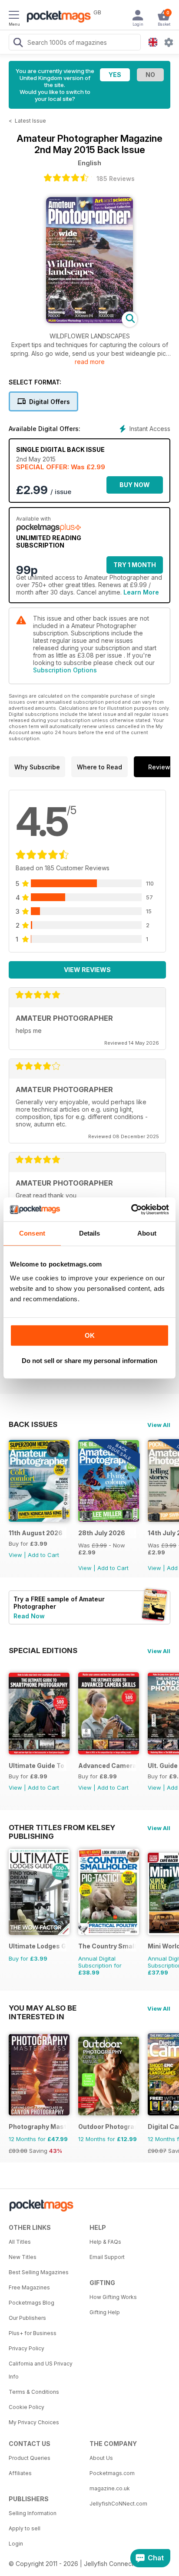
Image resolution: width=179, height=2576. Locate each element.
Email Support (107, 2257)
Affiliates (20, 2473)
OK (90, 1335)
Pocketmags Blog (31, 2303)
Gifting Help (105, 2312)
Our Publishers (27, 2318)
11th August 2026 (36, 1533)
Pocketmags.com (112, 2473)
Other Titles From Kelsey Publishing (62, 1828)
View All (159, 1425)
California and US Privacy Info (41, 2370)
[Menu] (14, 16)
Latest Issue (30, 121)
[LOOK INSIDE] (89, 321)
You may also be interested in (43, 2008)
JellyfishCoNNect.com (118, 2504)
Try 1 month (135, 565)
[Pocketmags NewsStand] (56, 17)
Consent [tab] (32, 1233)
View (15, 1555)
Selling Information (33, 2513)
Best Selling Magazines (39, 2272)
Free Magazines (29, 2287)
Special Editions (43, 1651)
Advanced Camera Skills (107, 1766)
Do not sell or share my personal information (89, 1361)
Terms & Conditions (34, 2392)
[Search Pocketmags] (18, 43)
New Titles (23, 2257)
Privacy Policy (27, 2348)
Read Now (29, 1616)
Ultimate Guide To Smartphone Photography (38, 1766)
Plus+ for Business (33, 2333)
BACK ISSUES (33, 1424)
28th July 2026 (102, 1533)
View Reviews (87, 970)
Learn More (141, 592)
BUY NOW (135, 485)
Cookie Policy (27, 2407)
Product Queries (30, 2458)
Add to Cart (43, 1555)
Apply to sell (25, 2528)
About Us (101, 2458)
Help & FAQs (105, 2242)
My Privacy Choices (34, 2422)
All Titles (20, 2242)
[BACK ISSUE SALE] (109, 1519)
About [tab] (147, 1233)
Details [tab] (90, 1233)
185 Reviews (116, 179)
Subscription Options (65, 670)
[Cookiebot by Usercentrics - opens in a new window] (131, 1209)
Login (16, 2544)
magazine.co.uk (110, 2488)
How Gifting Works (113, 2297)
